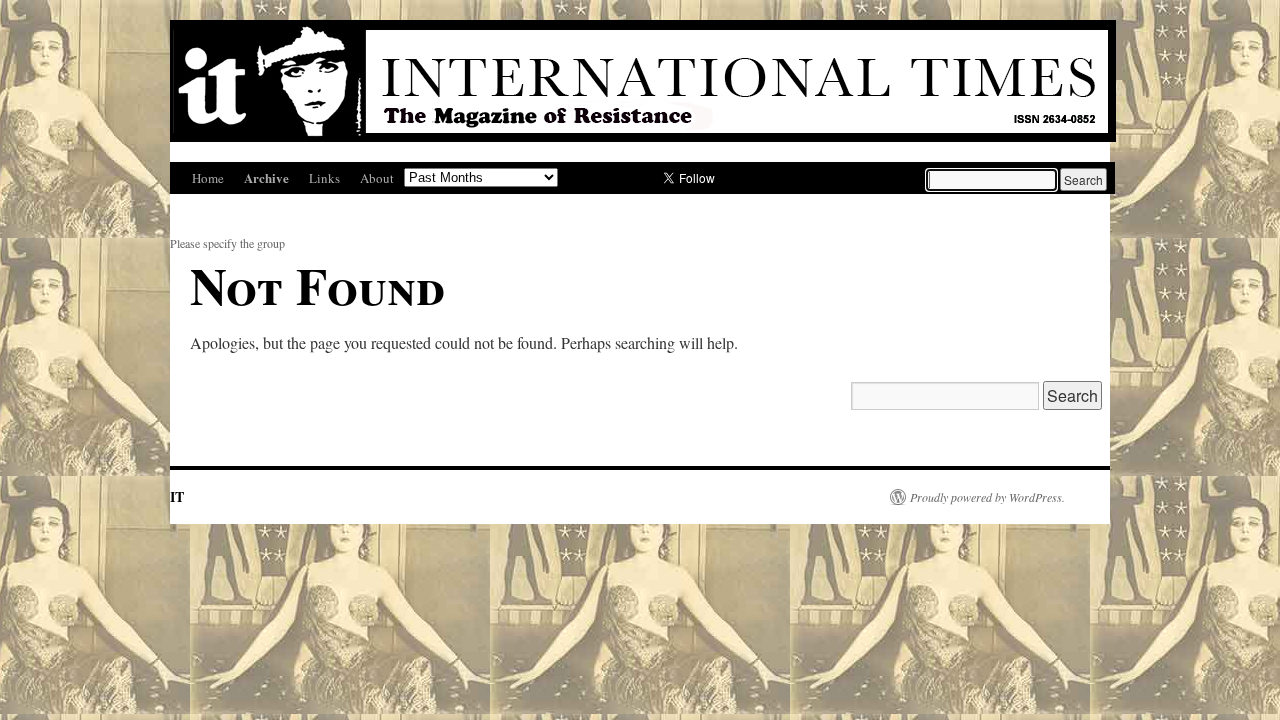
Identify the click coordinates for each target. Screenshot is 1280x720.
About (377, 178)
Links (324, 178)
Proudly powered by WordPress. (987, 497)
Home (208, 178)
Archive (266, 177)
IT (177, 496)
